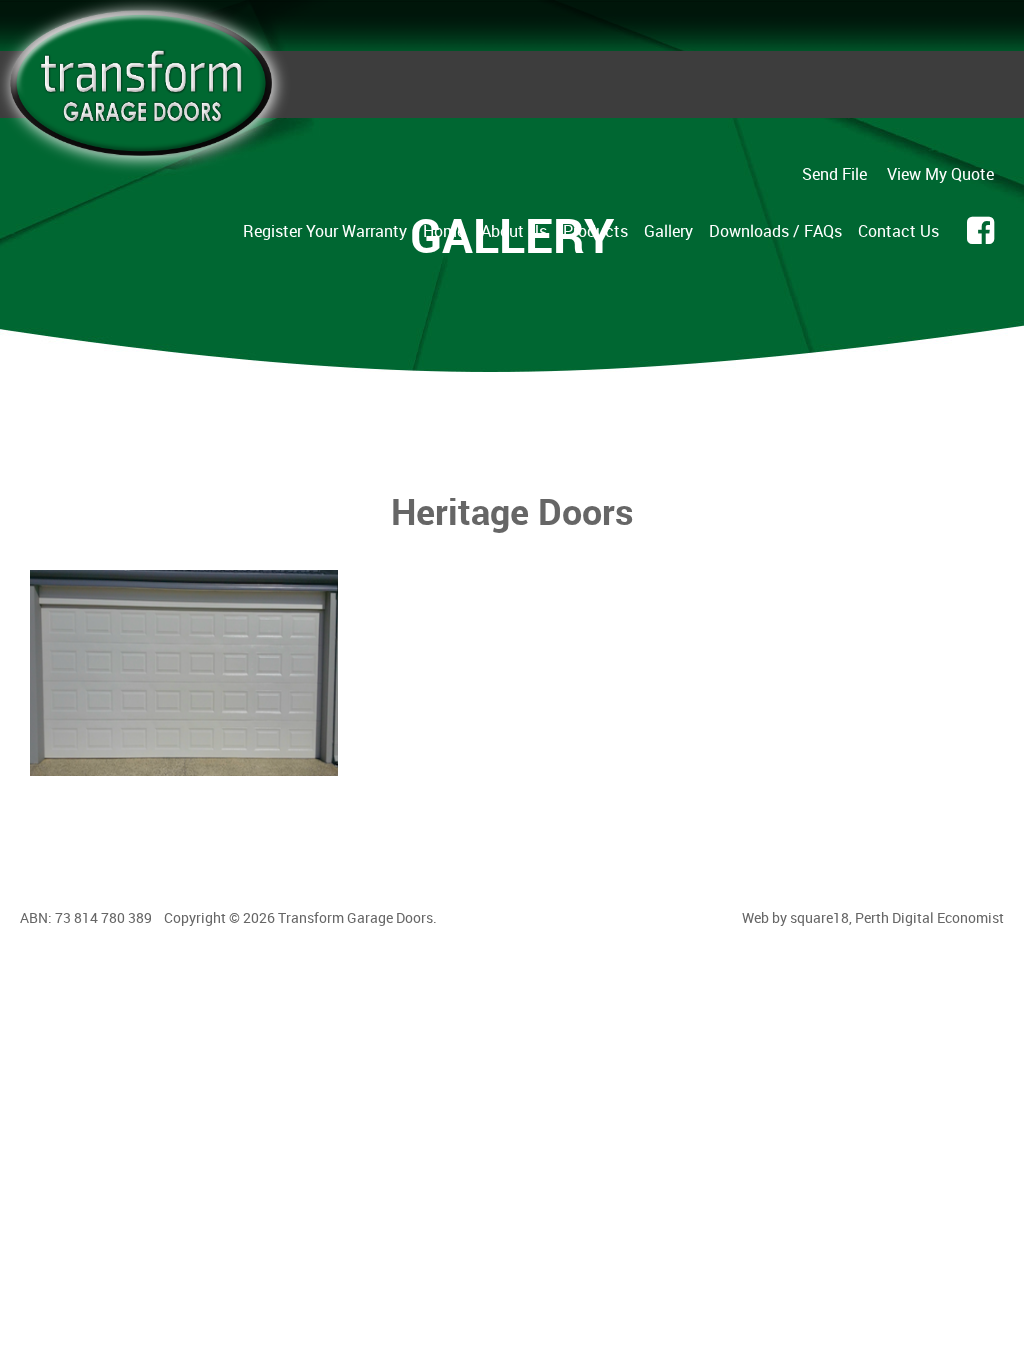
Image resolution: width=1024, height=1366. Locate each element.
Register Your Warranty (325, 231)
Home (444, 231)
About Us (514, 231)
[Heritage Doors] (184, 775)
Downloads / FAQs (775, 231)
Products (595, 231)
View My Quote (940, 174)
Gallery (668, 231)
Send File (834, 174)
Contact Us (898, 231)
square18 (819, 917)
